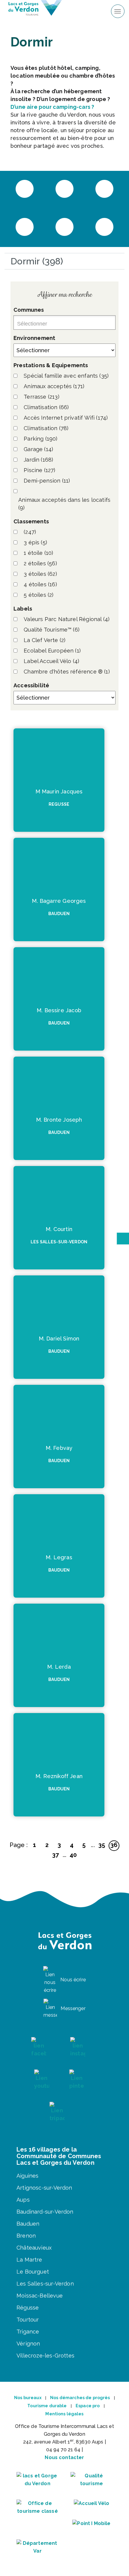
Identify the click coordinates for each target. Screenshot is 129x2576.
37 (55, 1855)
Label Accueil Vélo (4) (51, 661)
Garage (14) (38, 449)
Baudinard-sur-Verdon (45, 2212)
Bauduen (28, 2224)
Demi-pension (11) (47, 481)
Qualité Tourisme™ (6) (52, 630)
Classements (31, 521)
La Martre (29, 2260)
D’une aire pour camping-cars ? (52, 107)
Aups (23, 2200)
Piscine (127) (39, 470)
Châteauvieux (34, 2248)
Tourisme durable (47, 2406)
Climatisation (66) (46, 407)
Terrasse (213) (42, 397)
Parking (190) (40, 439)
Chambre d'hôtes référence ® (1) (67, 672)
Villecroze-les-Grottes (45, 2356)
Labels (23, 609)
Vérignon (28, 2344)
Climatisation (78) (46, 428)
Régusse (28, 2308)
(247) (30, 532)
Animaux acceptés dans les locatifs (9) (64, 504)
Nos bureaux (28, 2398)
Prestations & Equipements (51, 365)
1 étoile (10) (38, 553)
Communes (29, 310)
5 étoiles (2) (39, 595)
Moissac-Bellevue (40, 2296)
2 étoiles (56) (40, 563)
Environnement (34, 338)
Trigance (28, 2332)
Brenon (26, 2236)
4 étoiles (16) (40, 584)
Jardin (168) (38, 460)
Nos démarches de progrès (80, 2398)
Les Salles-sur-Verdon (45, 2284)
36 (114, 1845)
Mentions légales (64, 2414)
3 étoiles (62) (40, 574)
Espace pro (88, 2406)
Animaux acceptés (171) (54, 386)
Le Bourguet (33, 2272)
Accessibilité (31, 685)
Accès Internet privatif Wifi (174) (66, 418)
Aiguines (27, 2176)
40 (73, 1855)
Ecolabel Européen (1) (52, 651)
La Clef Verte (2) (45, 640)
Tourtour (28, 2320)
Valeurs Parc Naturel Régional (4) (67, 619)
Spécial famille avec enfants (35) (66, 376)
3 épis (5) (35, 542)
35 (102, 1845)
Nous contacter (64, 2457)
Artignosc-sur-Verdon (44, 2188)
